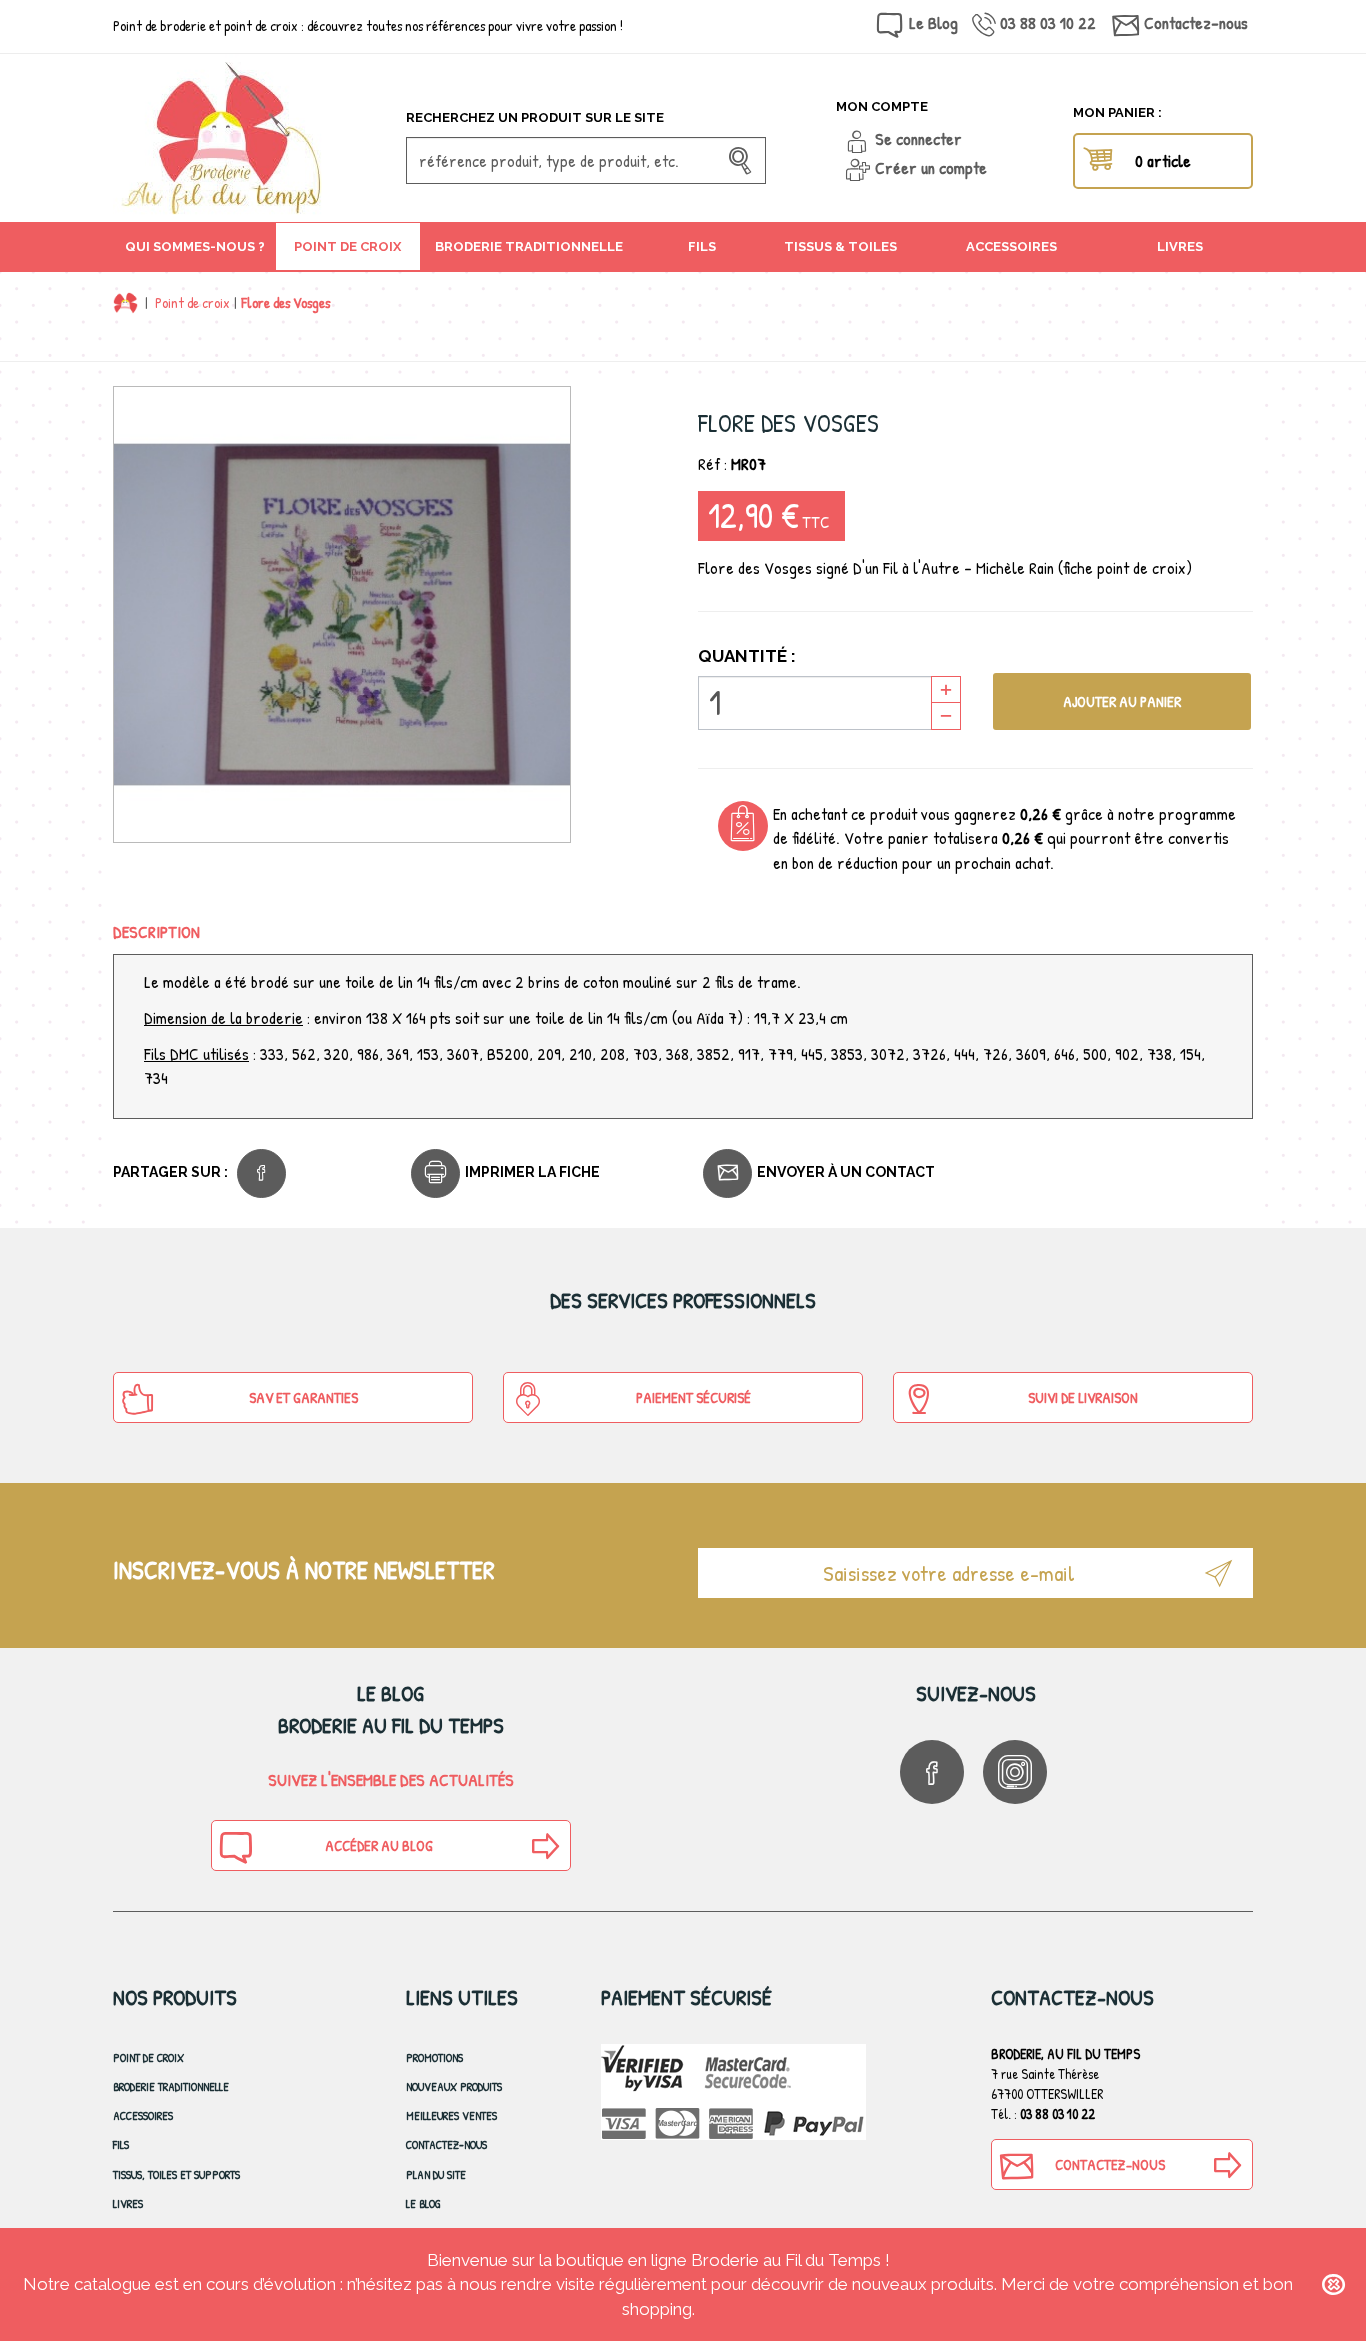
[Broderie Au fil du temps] (252, 138)
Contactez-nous (1196, 22)
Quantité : (747, 656)
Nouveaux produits (454, 2086)
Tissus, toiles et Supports (176, 2174)
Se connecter (918, 138)
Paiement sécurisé (693, 1397)
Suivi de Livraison (1083, 1397)
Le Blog (933, 22)
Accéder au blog (379, 1845)
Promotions (434, 2057)
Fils (121, 2144)
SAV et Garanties (303, 1397)
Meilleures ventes (451, 2115)
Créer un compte (931, 167)
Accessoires (143, 2115)
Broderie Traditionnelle (171, 2086)
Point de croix (192, 302)
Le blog (423, 2203)
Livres (128, 2203)
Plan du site (436, 2174)
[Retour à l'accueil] (125, 302)
